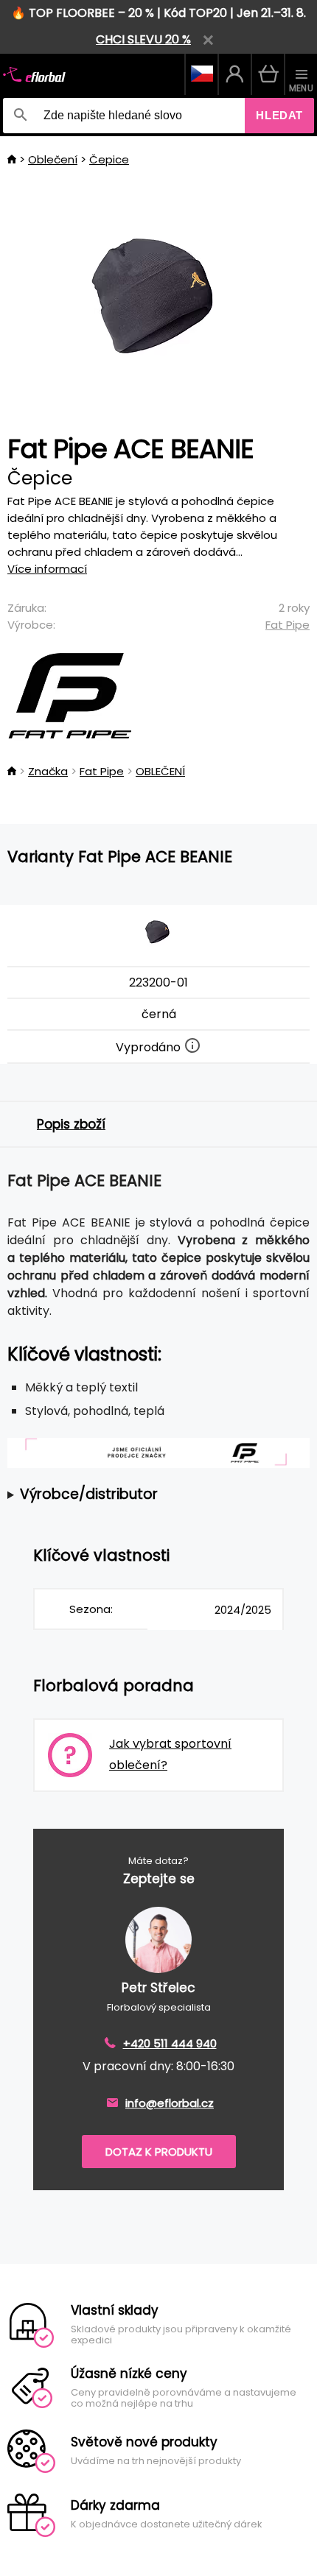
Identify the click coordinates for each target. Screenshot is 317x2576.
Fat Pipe (288, 625)
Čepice (109, 159)
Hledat (279, 115)
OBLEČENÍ (160, 771)
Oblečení (53, 159)
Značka (48, 771)
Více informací (47, 569)
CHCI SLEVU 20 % (143, 39)
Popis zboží (71, 1124)
